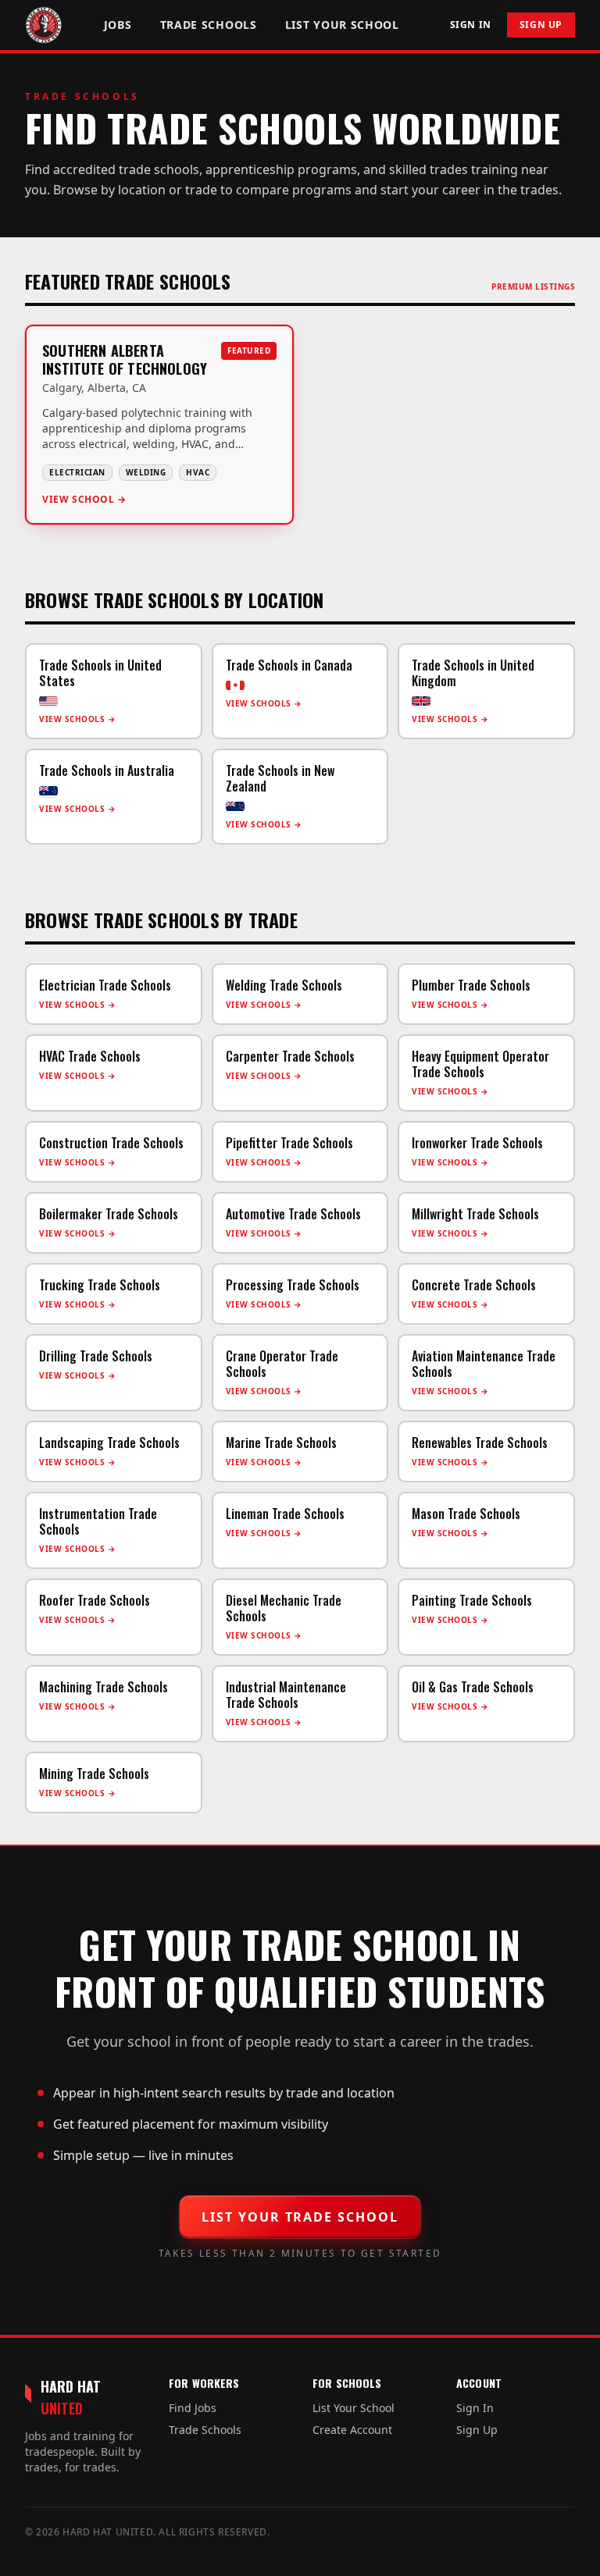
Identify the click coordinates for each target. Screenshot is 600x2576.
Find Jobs (193, 2408)
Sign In (471, 25)
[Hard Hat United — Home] (44, 25)
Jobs (118, 25)
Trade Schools (209, 25)
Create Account (352, 2430)
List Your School (342, 25)
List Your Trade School (300, 2217)
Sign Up (541, 25)
